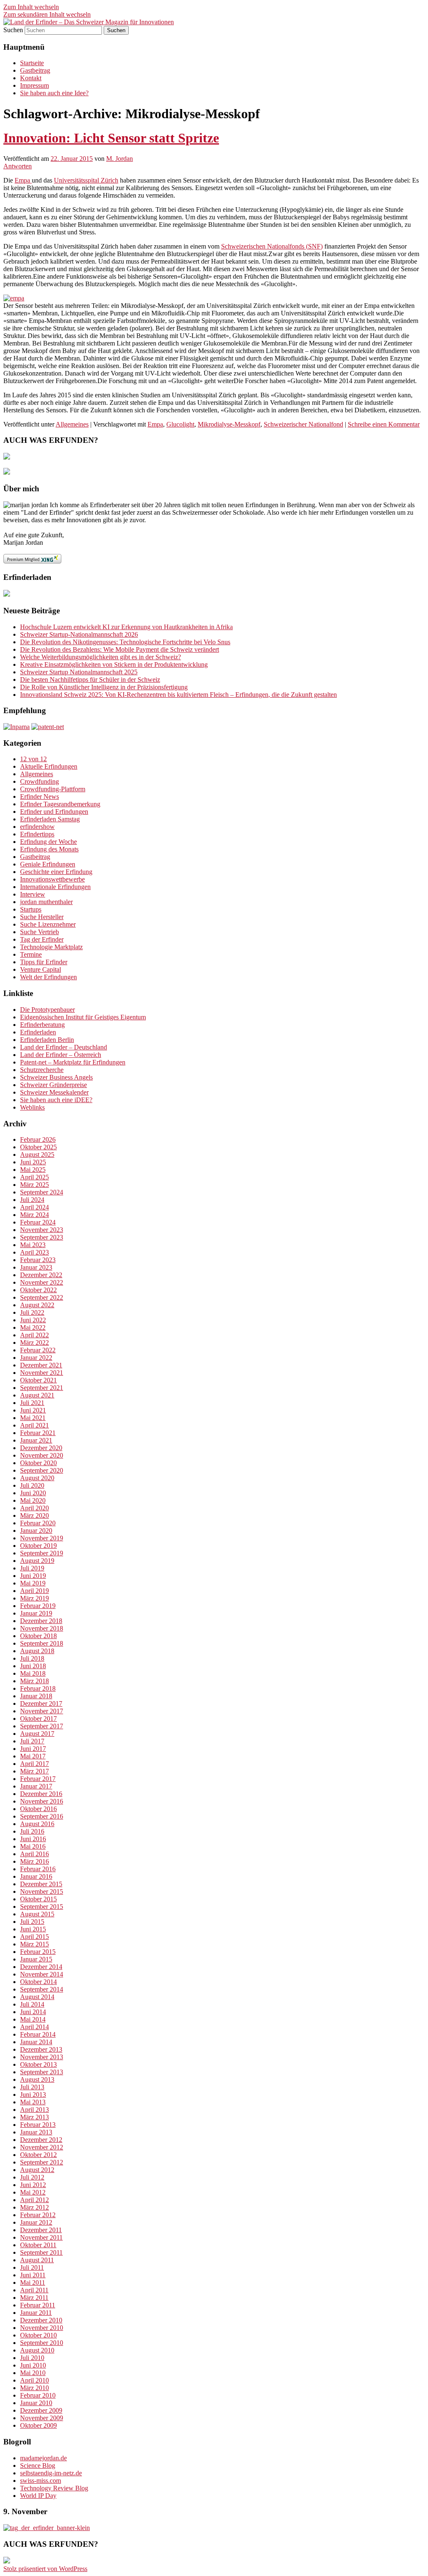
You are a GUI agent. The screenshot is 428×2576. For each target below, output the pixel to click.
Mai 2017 (33, 1756)
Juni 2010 (33, 2365)
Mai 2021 (33, 1418)
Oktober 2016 (38, 1809)
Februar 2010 (38, 2395)
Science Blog (38, 2465)
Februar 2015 (38, 1952)
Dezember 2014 (41, 1967)
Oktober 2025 (38, 1147)
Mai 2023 (33, 1245)
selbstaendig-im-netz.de (51, 2473)
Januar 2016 (36, 1876)
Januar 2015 (36, 1959)
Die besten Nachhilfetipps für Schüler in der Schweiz (90, 680)
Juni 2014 (33, 2012)
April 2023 (34, 1252)
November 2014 (42, 1974)
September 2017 (42, 1726)
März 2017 (34, 1771)
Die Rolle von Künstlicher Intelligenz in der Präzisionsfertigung (104, 687)
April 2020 (34, 1508)
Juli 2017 (32, 1741)
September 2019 (42, 1553)
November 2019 (42, 1538)
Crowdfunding (39, 781)
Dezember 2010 (41, 2320)
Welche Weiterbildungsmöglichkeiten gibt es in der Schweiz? (101, 657)
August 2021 (37, 1395)
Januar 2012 (36, 2222)
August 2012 (37, 2170)
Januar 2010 (36, 2403)
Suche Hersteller (42, 917)
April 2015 (34, 1937)
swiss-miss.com (41, 2481)
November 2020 (42, 1455)
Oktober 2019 (38, 1546)
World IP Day (38, 2496)
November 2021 (42, 1373)
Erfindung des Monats (49, 849)
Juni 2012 (33, 2185)
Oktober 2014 (38, 1982)
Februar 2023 (38, 1260)
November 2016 (42, 1801)
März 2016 (34, 1861)
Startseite (32, 63)
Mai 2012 (33, 2192)
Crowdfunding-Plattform (53, 789)
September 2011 (41, 2252)
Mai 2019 (33, 1583)
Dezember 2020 (41, 1448)
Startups (31, 909)
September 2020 (42, 1470)
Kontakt (31, 78)
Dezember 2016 (41, 1794)
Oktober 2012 (38, 2155)
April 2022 (34, 1335)
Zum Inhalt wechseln (31, 7)
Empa (23, 180)
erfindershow (37, 827)
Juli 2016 (32, 1831)
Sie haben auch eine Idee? (54, 93)
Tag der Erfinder (42, 939)
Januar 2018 (36, 1696)
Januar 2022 (36, 1358)
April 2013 (34, 2110)
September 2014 (42, 1989)
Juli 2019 (32, 1568)
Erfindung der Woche (48, 842)
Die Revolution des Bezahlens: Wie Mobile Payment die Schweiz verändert (120, 649)
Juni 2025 (33, 1162)
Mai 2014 (33, 2019)
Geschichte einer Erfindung (56, 872)
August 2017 (37, 1734)
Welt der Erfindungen (48, 977)
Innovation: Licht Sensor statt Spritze (111, 138)
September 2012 (42, 2162)
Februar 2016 (38, 1869)
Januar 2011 (36, 2313)
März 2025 (34, 1185)
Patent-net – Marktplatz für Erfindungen (73, 1062)
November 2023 (42, 1230)
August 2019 (37, 1561)
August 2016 (37, 1824)
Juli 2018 (32, 1658)
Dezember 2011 (41, 2230)
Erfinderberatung (42, 1025)
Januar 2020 (36, 1531)
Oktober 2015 (38, 1899)
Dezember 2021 (41, 1365)
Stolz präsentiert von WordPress (45, 2569)
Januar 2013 (36, 2132)
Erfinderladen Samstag (50, 819)
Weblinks (32, 1107)
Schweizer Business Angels (56, 1077)
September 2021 (42, 1388)
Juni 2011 (33, 2275)
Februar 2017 (38, 1779)
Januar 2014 (36, 2042)
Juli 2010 (32, 2358)
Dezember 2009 (41, 2410)
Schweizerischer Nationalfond (303, 424)
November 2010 (42, 2328)
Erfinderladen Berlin (47, 1040)
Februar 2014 (38, 2034)
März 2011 (34, 2298)
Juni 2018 (33, 1666)
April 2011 (34, 2290)
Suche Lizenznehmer (48, 924)
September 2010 (42, 2343)
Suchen (13, 30)
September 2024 (42, 1192)
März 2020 (34, 1515)
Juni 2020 (33, 1493)
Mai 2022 (33, 1327)
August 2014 (37, 1997)
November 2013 (42, 2057)
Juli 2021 (32, 1403)
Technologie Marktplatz (51, 947)
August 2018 (37, 1651)
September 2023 (42, 1237)
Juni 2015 (33, 1929)
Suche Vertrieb (39, 932)
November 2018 (42, 1628)
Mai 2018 (33, 1673)
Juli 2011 (32, 2267)
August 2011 (37, 2260)
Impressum (34, 85)
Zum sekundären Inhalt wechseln (47, 14)
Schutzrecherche (42, 1070)
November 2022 (42, 1282)
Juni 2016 (33, 1839)
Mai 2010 (33, 2373)
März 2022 (34, 1343)
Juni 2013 (33, 2095)
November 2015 (42, 1891)
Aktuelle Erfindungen (49, 766)
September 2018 (42, 1643)
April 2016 (34, 1854)
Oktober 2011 (38, 2245)
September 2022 (42, 1297)
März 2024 (34, 1215)
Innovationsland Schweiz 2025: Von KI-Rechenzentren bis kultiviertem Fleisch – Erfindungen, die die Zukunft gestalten (178, 695)
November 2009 (42, 2418)
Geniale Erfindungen (48, 864)
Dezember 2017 (41, 1703)
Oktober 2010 (38, 2335)
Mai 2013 (33, 2102)
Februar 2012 (38, 2215)
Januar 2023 (36, 1267)
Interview (33, 894)
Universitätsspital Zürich (86, 180)
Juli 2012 (32, 2177)
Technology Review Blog (54, 2488)
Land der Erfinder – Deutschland (64, 1047)
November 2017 (42, 1711)
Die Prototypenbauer (47, 1010)
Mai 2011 (33, 2283)
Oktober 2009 (38, 2425)
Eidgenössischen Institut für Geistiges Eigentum (83, 1017)
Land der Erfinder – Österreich (61, 1055)
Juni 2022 (33, 1320)
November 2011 (41, 2237)
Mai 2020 (33, 1500)
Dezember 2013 (41, 2049)
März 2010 (34, 2388)
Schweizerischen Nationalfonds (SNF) (272, 246)
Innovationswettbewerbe (52, 879)
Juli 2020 (32, 1485)
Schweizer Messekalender (54, 1092)
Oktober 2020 (38, 1463)
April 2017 (34, 1764)
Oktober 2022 (38, 1290)
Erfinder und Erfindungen (54, 812)
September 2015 (42, 1907)
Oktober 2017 (38, 1719)
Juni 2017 (33, 1749)
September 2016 (42, 1816)
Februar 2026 (38, 1139)
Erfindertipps (37, 834)
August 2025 (37, 1155)
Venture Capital (41, 969)
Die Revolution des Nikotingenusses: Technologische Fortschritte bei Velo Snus (125, 642)
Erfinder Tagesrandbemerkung (60, 804)
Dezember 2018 (41, 1621)
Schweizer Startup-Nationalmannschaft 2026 (79, 634)
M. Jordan (120, 159)
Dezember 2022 (41, 1275)
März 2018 (34, 1681)
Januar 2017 (36, 1786)
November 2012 (42, 2147)
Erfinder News (39, 796)
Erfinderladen (38, 1032)
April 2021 (34, 1425)
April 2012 (34, 2200)
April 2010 (34, 2380)
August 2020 (37, 1478)
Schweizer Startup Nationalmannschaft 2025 (79, 672)
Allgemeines (72, 424)
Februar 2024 (38, 1222)
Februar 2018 (38, 1688)
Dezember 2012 (41, 2140)
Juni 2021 (33, 1410)
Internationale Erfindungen (55, 887)
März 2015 (34, 1944)
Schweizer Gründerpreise (53, 1085)
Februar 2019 (38, 1606)
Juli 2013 (32, 2087)
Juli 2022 (32, 1312)
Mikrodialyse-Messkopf (229, 424)
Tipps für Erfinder (44, 962)
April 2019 (34, 1591)
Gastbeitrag (35, 70)
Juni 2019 (33, 1576)
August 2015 (37, 1914)
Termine (31, 954)
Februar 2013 (38, 2125)
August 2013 (37, 2079)
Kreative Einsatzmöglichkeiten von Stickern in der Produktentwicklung (114, 664)
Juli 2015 (32, 1922)
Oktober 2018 (38, 1636)
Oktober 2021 (38, 1380)
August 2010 (37, 2350)
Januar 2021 (36, 1440)
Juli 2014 (32, 2004)
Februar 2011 (38, 2305)
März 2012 (34, 2207)
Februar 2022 (38, 1350)
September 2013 (42, 2072)
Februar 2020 (38, 1523)
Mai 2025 (33, 1170)
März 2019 (34, 1598)
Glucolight (180, 424)
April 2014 (34, 2027)
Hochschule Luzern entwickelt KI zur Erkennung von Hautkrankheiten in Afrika (126, 627)
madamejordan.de (43, 2458)
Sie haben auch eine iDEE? (56, 1100)
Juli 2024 (32, 1200)
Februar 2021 (38, 1433)
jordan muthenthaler (46, 902)
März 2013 (34, 2117)
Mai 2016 (33, 1846)
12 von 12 (33, 759)
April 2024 (34, 1207)
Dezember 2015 (41, 1884)
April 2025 (34, 1177)
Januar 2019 (36, 1613)
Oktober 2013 (38, 2064)
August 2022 (37, 1305)
